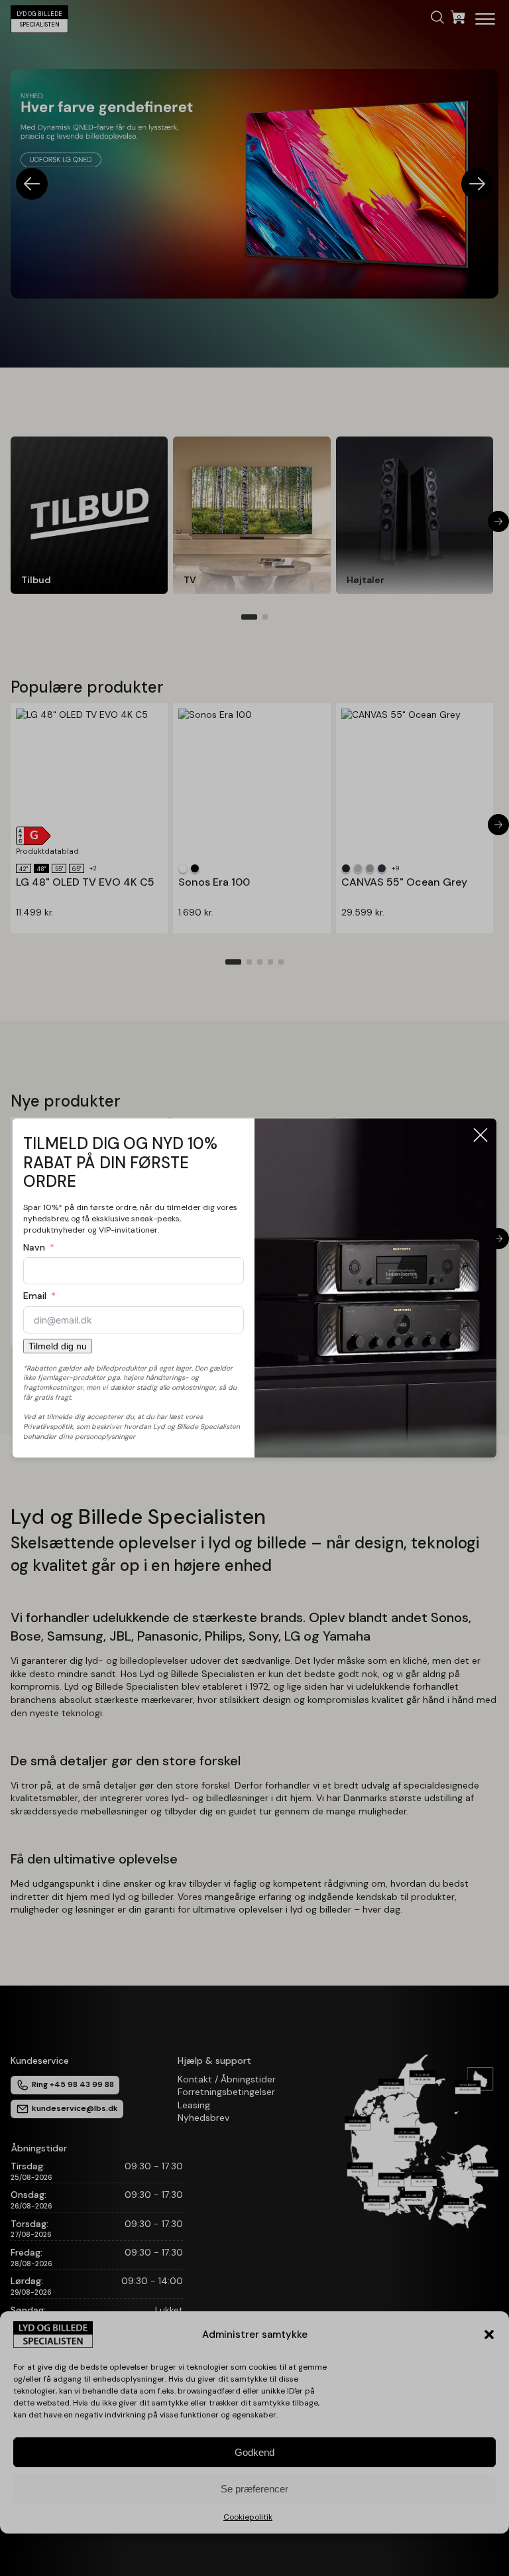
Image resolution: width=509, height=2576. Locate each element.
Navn (34, 1247)
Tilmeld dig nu (58, 1346)
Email (35, 1296)
